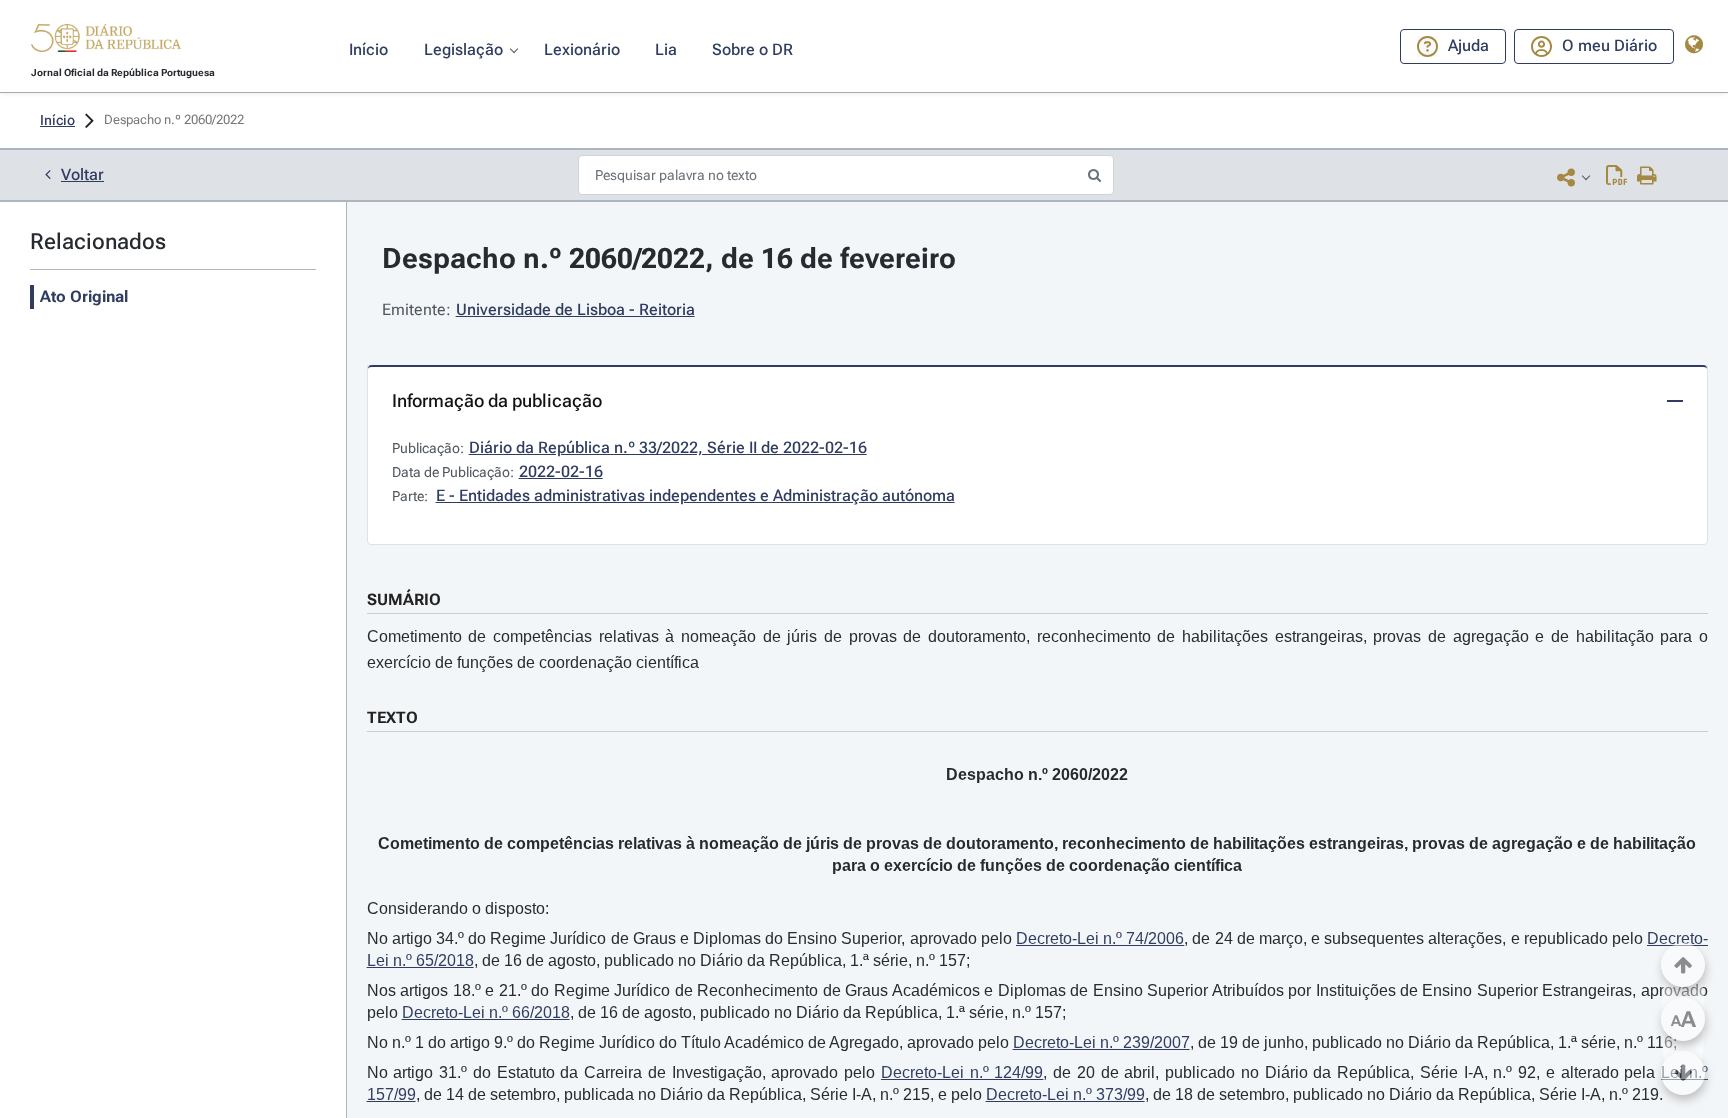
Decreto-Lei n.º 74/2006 (1100, 938)
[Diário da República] (106, 42)
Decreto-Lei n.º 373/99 (1065, 1094)
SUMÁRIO (404, 599)
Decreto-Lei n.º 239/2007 (1101, 1042)
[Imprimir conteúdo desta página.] (1647, 177)
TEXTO (392, 717)
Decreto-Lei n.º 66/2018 (486, 1012)
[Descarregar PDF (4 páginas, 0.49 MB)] (1616, 177)
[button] (106, 41)
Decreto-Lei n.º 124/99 (962, 1072)
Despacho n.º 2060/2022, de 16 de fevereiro (669, 258)
